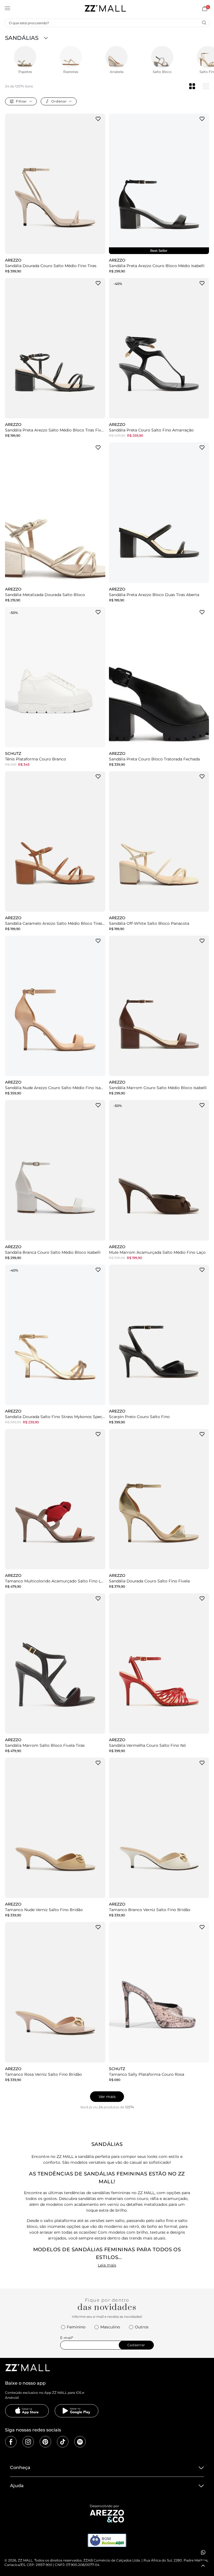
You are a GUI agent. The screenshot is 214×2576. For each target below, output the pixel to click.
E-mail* (67, 2338)
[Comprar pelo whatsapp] (203, 2552)
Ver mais (107, 2097)
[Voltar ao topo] (203, 2566)
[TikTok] (63, 2442)
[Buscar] (204, 23)
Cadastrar (136, 2345)
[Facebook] (11, 2442)
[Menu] (8, 8)
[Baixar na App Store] (27, 2411)
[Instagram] (28, 2442)
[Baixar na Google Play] (77, 2411)
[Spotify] (80, 2442)
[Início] (105, 8)
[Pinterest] (45, 2442)
